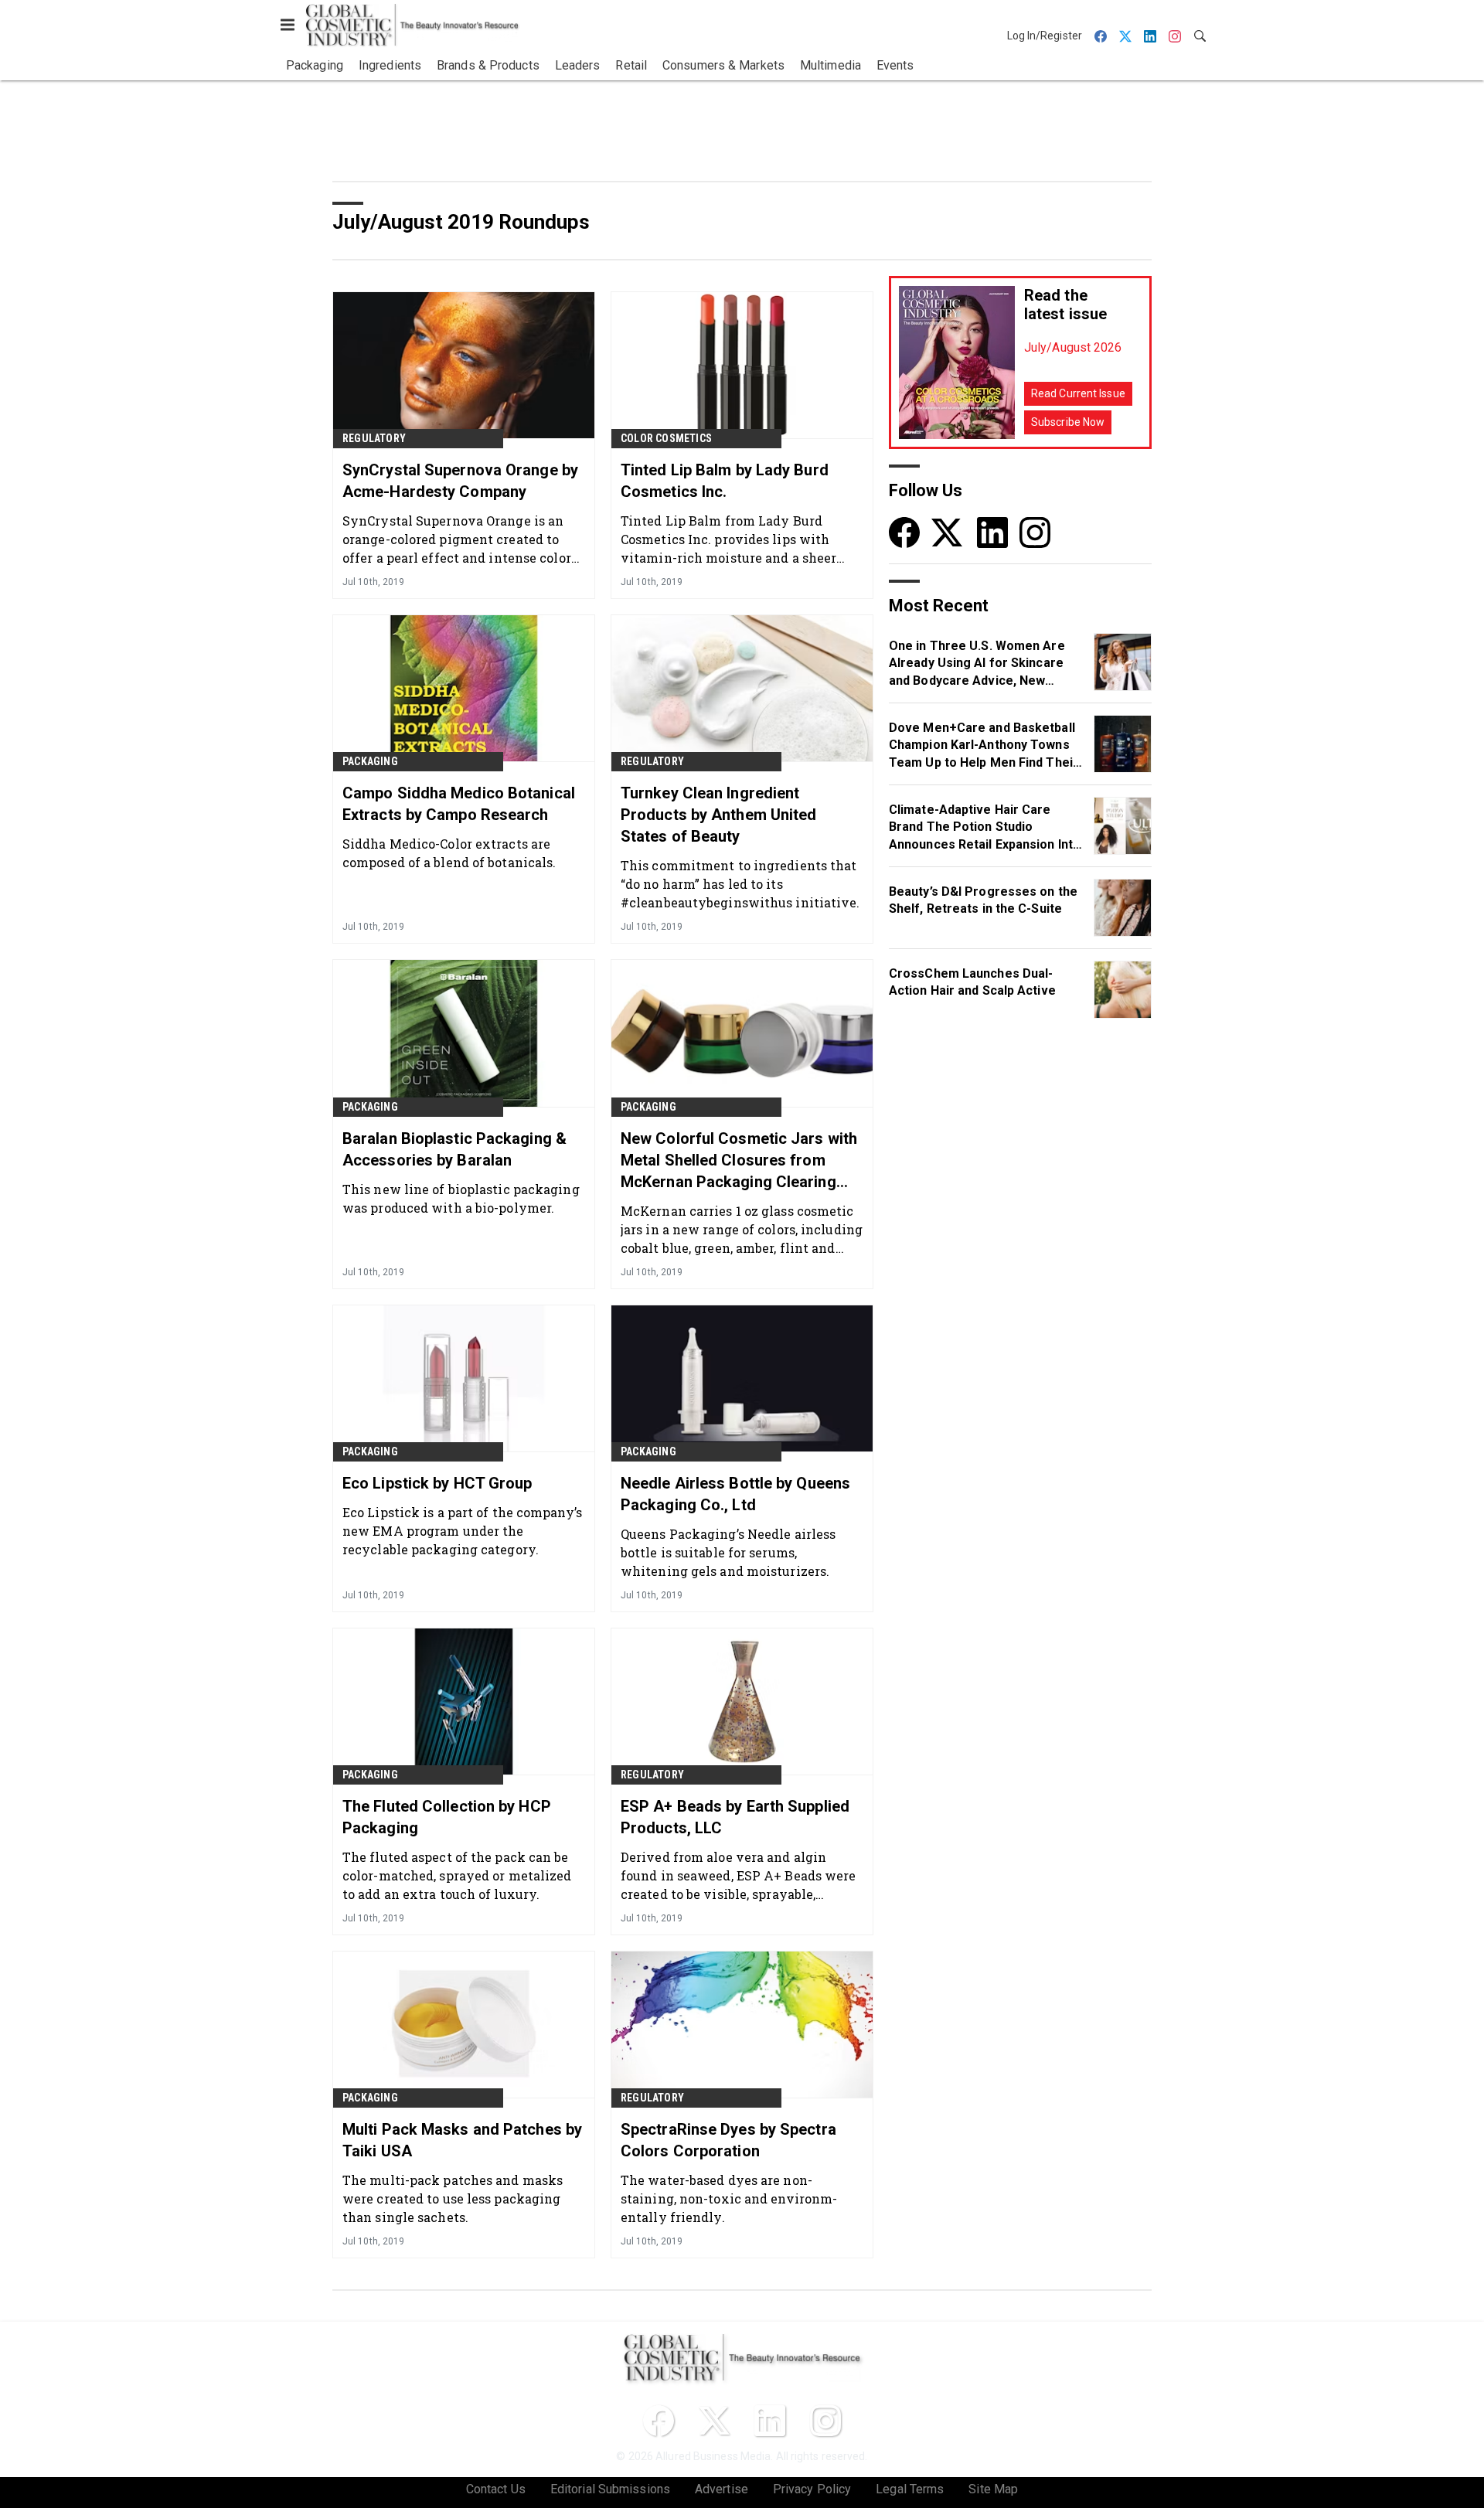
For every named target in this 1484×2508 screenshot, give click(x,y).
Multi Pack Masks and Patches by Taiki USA (462, 2140)
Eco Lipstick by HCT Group (437, 1483)
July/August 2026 (1073, 347)
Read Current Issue (1078, 393)
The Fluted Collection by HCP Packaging (447, 1817)
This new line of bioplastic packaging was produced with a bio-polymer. (461, 1198)
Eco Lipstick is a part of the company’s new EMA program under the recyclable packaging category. (462, 1531)
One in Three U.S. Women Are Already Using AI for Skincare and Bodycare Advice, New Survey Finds (977, 664)
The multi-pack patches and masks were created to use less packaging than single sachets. (453, 2198)
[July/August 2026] (957, 362)
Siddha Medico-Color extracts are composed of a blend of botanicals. (449, 853)
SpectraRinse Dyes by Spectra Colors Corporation (728, 2140)
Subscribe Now (1068, 422)
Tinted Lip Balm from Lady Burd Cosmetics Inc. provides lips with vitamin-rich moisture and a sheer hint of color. (728, 539)
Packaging (370, 761)
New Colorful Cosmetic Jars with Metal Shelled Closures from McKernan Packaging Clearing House (739, 1161)
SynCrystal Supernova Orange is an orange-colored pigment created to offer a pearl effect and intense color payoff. (457, 539)
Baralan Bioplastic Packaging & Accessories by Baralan (454, 1149)
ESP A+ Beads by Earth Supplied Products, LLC (735, 1817)
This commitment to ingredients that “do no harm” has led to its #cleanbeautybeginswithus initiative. (740, 884)
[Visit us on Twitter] (948, 532)
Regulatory (374, 438)
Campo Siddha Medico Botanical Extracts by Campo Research (459, 804)
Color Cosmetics (666, 438)
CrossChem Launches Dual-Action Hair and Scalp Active (972, 982)
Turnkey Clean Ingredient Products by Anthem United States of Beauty (719, 815)
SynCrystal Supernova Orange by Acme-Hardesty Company (460, 481)
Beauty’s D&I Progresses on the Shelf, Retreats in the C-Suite (983, 900)
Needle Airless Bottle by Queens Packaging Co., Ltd (735, 1494)
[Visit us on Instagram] (1035, 532)
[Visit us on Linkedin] (992, 532)
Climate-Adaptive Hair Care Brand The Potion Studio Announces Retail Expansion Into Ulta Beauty (985, 828)
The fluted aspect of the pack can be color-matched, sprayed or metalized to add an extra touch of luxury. (457, 1875)
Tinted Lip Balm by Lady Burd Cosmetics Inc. (725, 481)
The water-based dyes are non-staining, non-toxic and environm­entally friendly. (729, 2198)
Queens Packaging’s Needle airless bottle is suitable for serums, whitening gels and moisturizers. (728, 1552)
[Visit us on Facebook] (904, 532)
